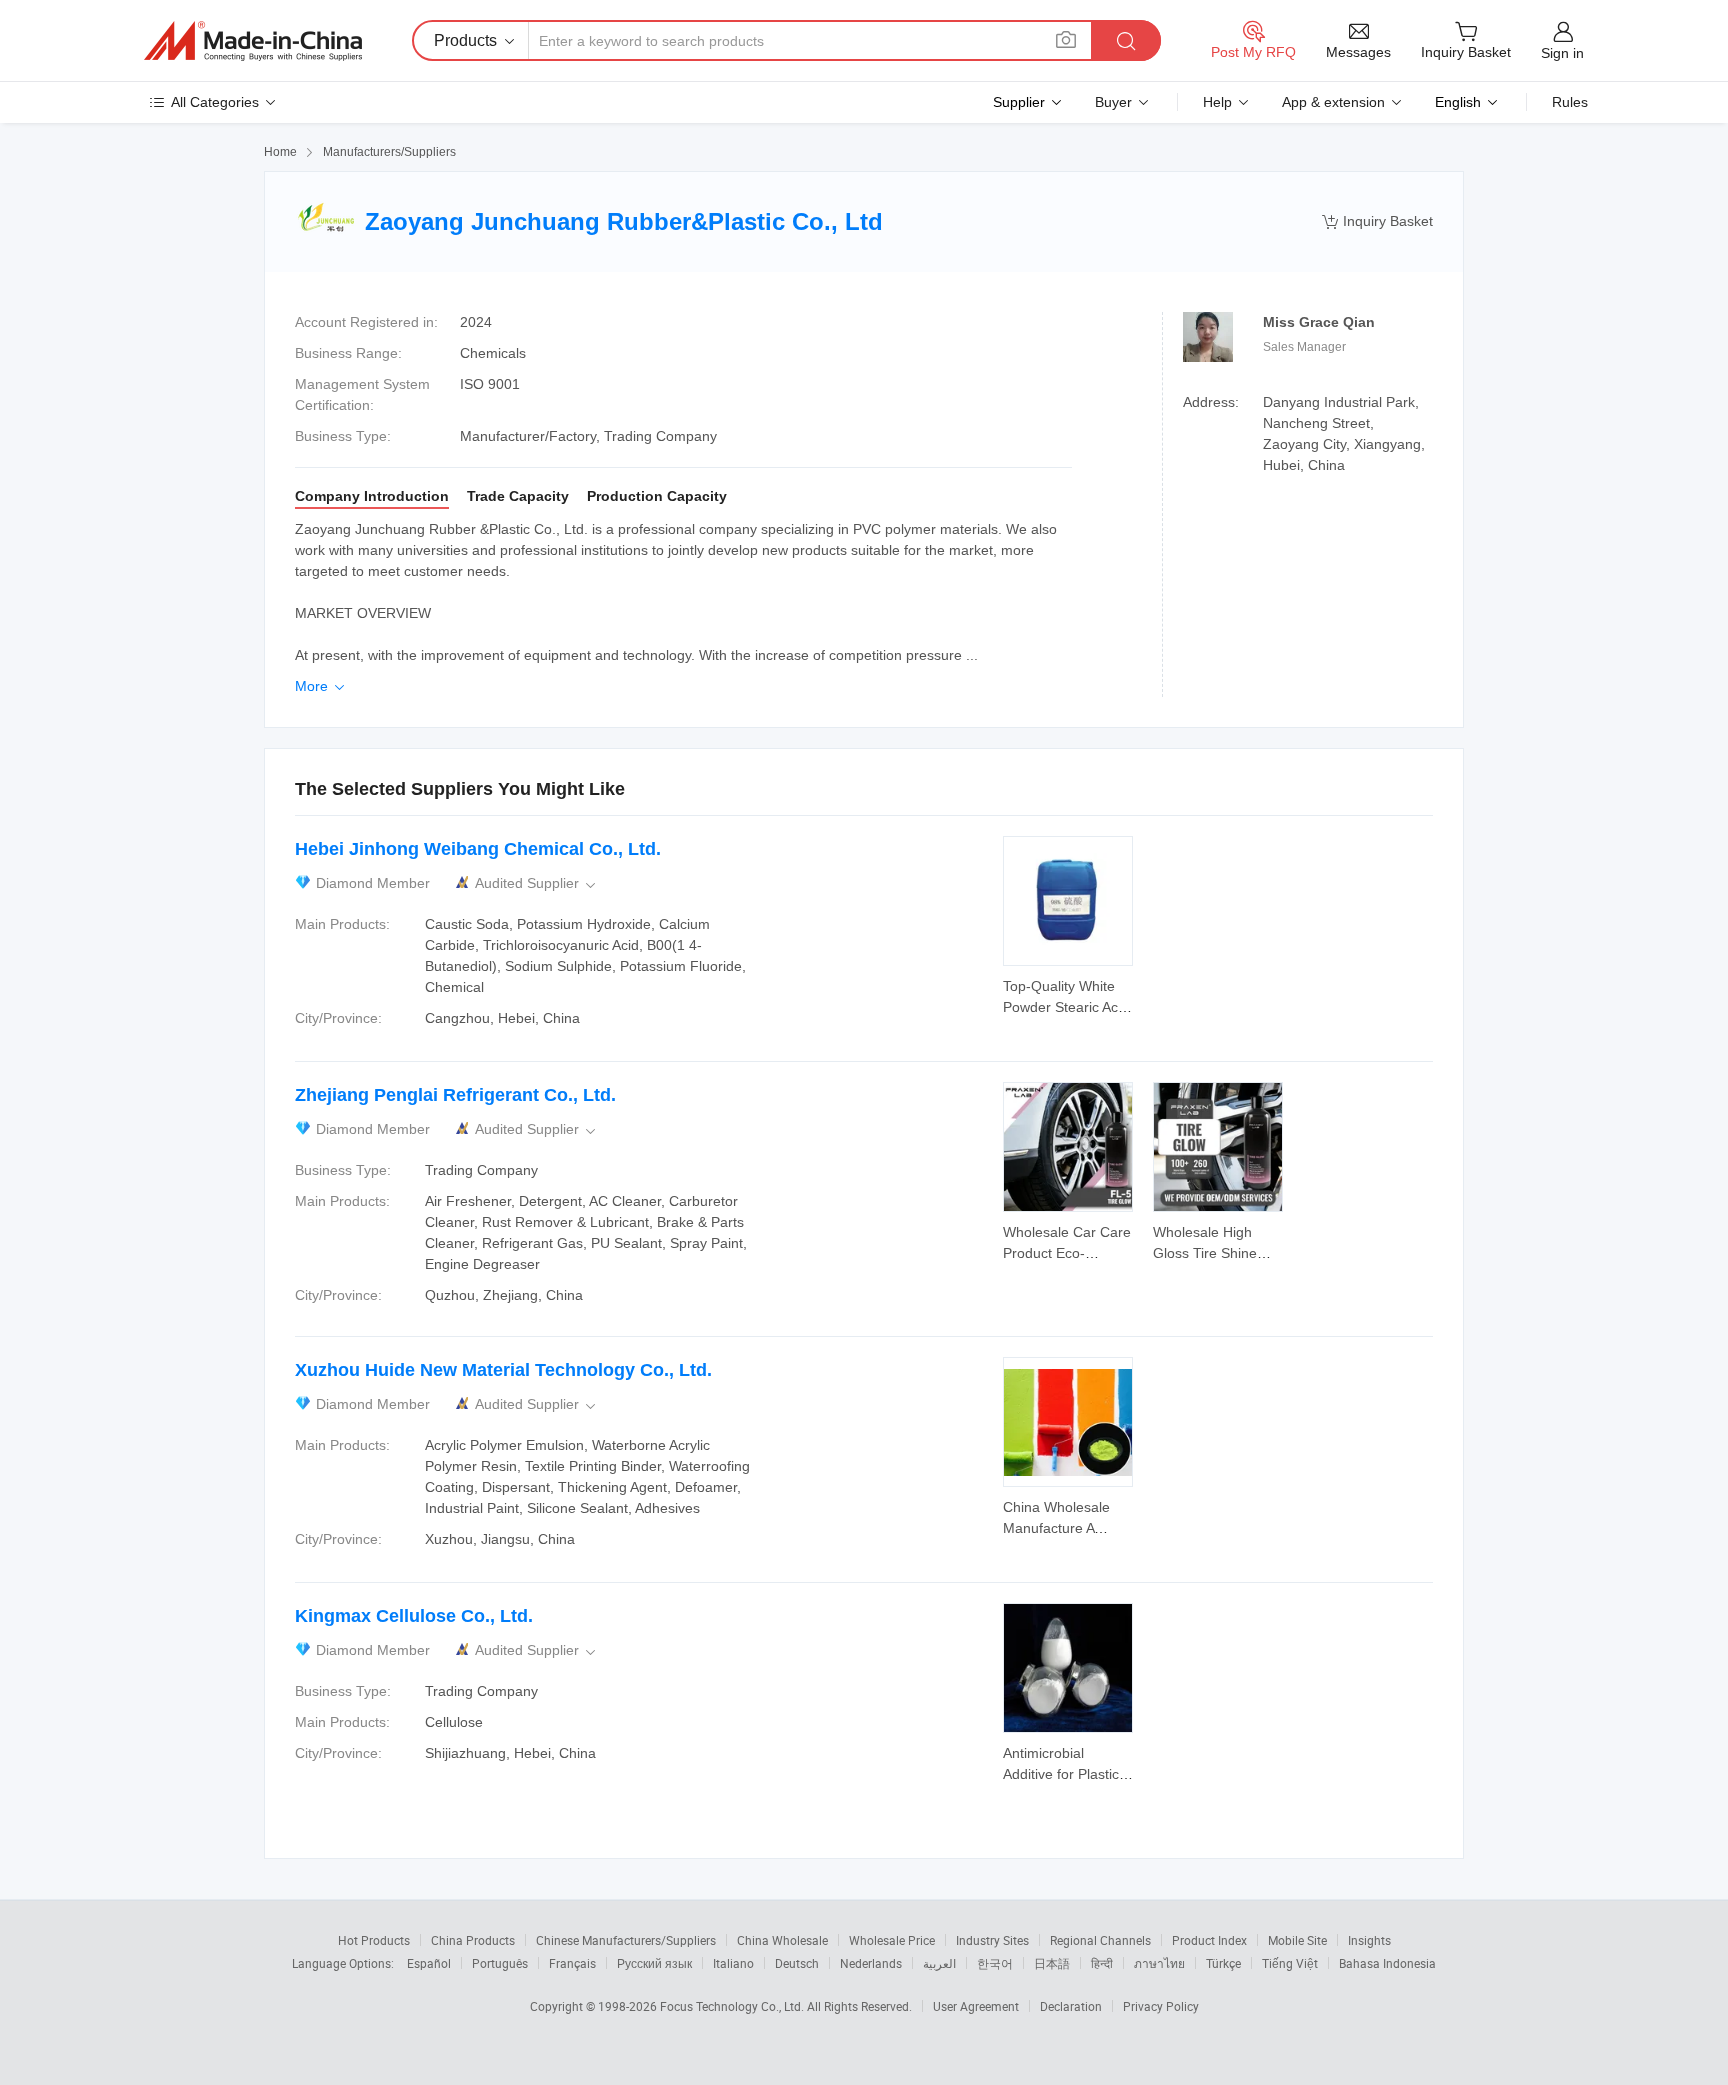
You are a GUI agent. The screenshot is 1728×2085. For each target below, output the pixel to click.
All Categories (215, 102)
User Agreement (976, 2006)
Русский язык (654, 1963)
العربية (939, 1963)
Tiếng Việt (1290, 1963)
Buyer (1113, 102)
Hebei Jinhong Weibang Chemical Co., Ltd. (478, 849)
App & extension (1333, 102)
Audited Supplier (537, 883)
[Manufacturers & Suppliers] (253, 41)
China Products (473, 1940)
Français (572, 1963)
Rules (1570, 102)
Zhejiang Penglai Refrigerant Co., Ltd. (455, 1095)
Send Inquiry (1068, 995)
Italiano (733, 1963)
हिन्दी (1102, 1963)
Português (500, 1963)
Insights (1369, 1940)
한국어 (995, 1963)
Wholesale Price (892, 1940)
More (321, 686)
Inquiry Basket (1377, 221)
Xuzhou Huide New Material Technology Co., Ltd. (503, 1370)
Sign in (1562, 53)
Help (1217, 102)
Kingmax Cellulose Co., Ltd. (414, 1616)
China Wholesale (782, 1940)
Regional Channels (1100, 1940)
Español (429, 1963)
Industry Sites (992, 1940)
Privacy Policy (1161, 2006)
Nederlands (871, 1963)
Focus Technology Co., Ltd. (733, 2006)
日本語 (1052, 1963)
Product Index (1209, 1940)
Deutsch (797, 1963)
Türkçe (1223, 1963)
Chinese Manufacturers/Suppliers (626, 1940)
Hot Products (374, 1940)
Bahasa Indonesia (1387, 1963)
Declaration (1071, 2006)
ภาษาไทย (1159, 1963)
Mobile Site (1297, 1940)
